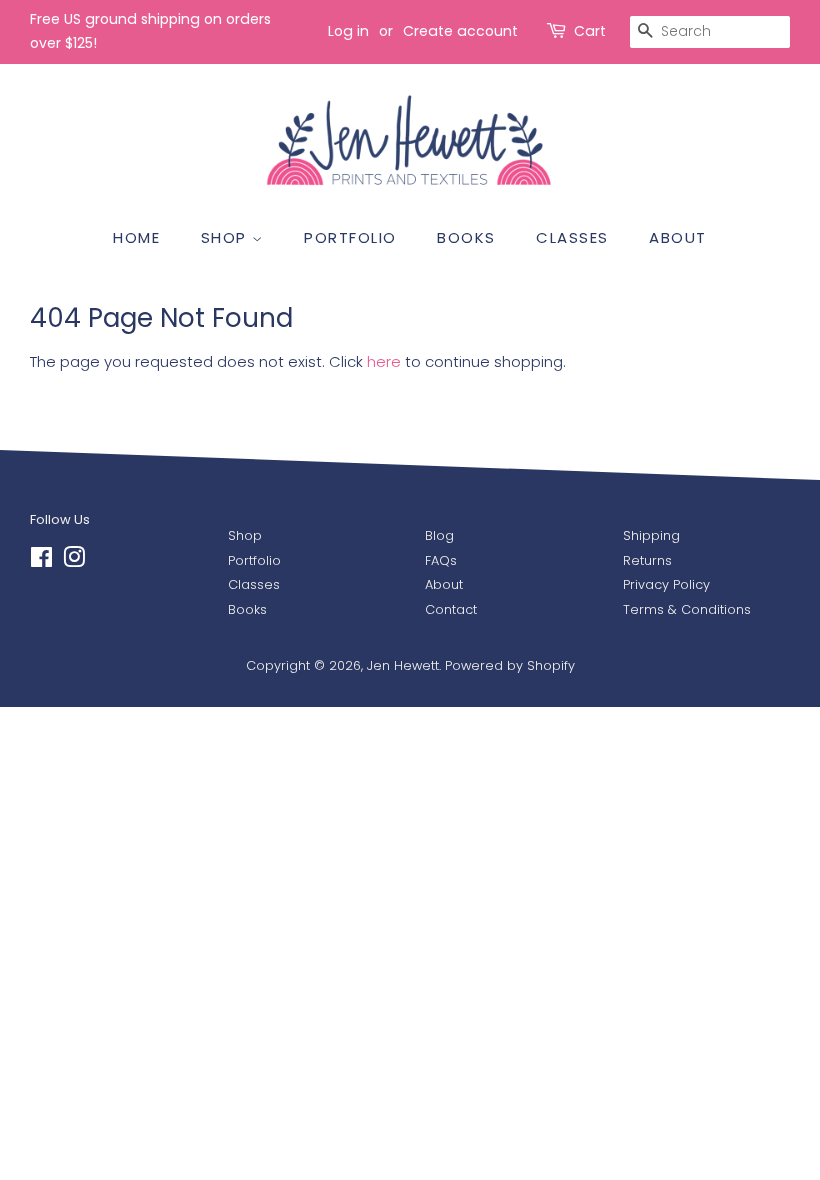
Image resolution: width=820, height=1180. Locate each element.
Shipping (651, 535)
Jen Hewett (403, 665)
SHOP (227, 237)
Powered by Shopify (510, 665)
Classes (254, 584)
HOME (136, 237)
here (384, 361)
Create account (460, 31)
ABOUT (678, 237)
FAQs (441, 560)
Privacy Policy (666, 584)
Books (247, 609)
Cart (590, 31)
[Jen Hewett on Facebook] (41, 561)
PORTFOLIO (350, 237)
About (444, 584)
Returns (647, 560)
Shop (245, 535)
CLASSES (572, 237)
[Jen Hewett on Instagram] (74, 561)
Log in (348, 31)
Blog (439, 535)
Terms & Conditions (687, 609)
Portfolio (254, 560)
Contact (451, 609)
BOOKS (466, 237)
